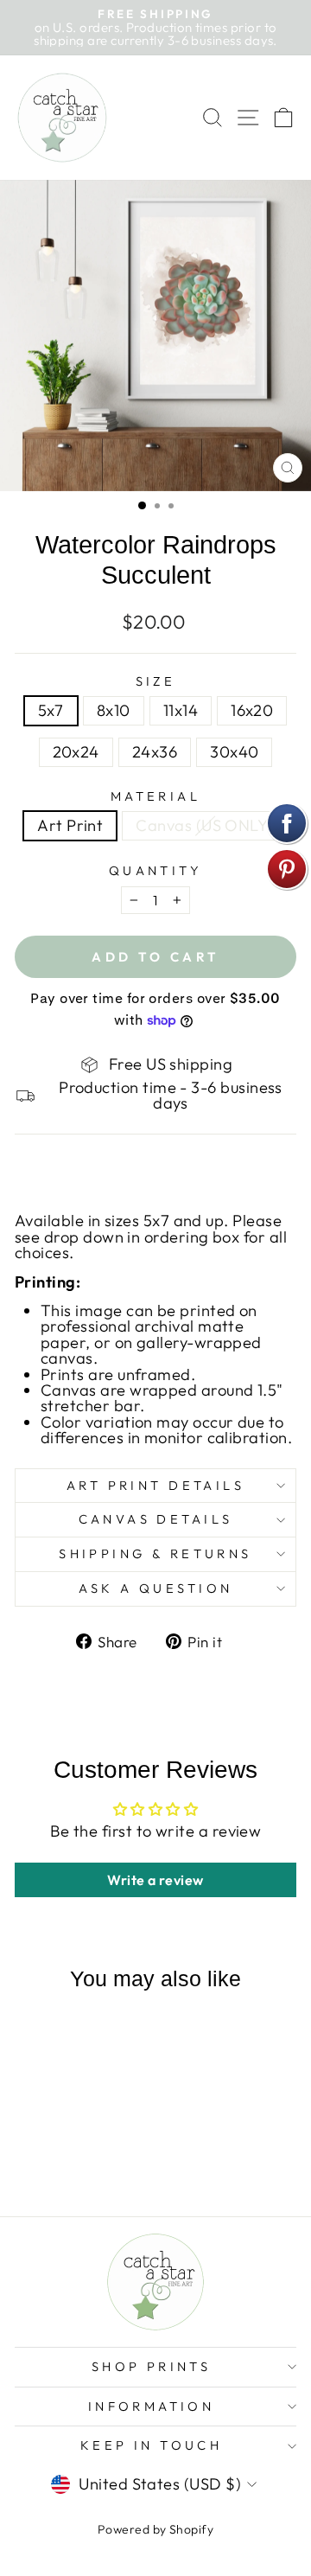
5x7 (51, 710)
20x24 (76, 752)
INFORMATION (152, 2406)
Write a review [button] (155, 1880)
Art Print (70, 825)
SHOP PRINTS (152, 2366)
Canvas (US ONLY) (204, 825)
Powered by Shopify (155, 2529)
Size (156, 682)
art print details (155, 1485)
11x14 (181, 710)
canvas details (156, 1519)
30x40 (234, 752)
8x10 (114, 710)
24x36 (155, 752)
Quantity (155, 871)
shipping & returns (155, 1553)
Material (155, 797)
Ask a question (156, 1588)
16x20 (252, 710)
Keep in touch (151, 2445)
